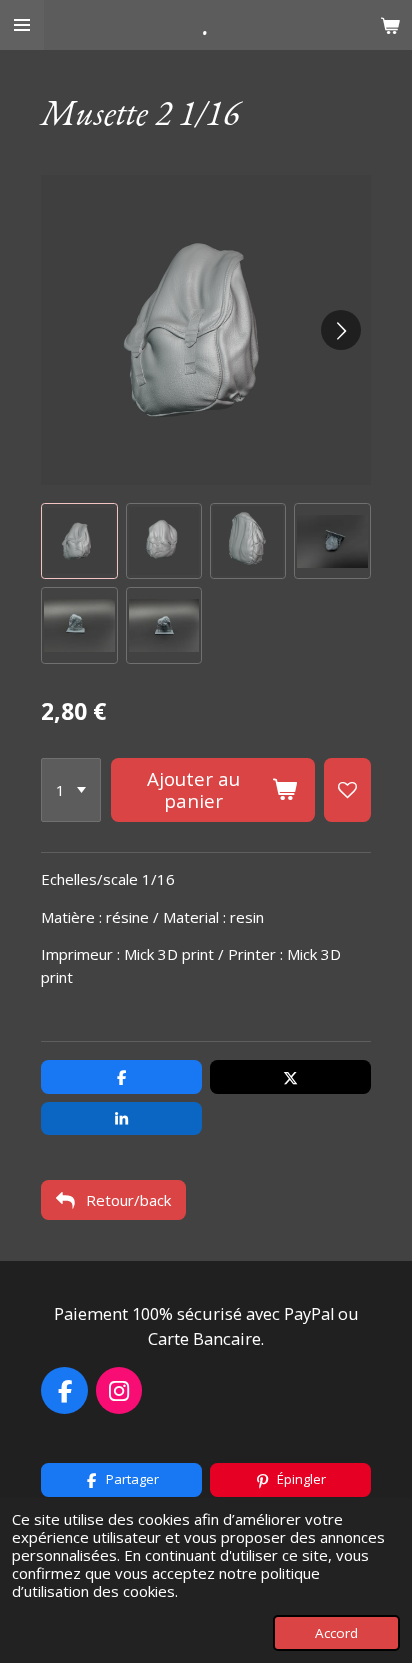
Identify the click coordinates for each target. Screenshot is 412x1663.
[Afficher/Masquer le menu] (22, 25)
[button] (79, 541)
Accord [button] (336, 1633)
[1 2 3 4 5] (71, 790)
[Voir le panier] (390, 25)
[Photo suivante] (341, 330)
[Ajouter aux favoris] (347, 790)
